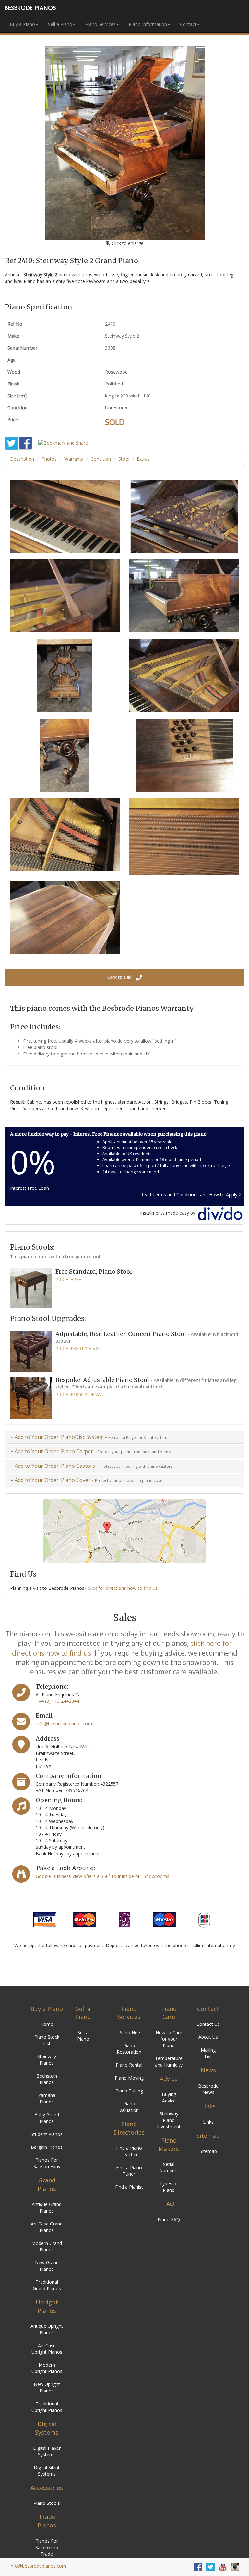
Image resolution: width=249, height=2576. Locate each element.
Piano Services (101, 24)
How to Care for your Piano (169, 2039)
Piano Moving (129, 2078)
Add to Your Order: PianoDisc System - (90, 1437)
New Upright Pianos (47, 2387)
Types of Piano (169, 2187)
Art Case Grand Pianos (47, 2227)
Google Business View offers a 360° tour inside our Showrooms (102, 1876)
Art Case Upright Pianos (47, 2349)
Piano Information (148, 24)
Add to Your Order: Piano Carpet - (92, 1451)
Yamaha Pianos (47, 2098)
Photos (49, 459)
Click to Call (120, 977)
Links (208, 2122)
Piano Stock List (47, 2040)
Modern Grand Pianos (47, 2246)
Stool (124, 459)
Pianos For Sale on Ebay (47, 2163)
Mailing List (208, 2053)
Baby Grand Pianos (47, 2118)
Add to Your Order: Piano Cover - (89, 1480)
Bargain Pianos (47, 2147)
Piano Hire (129, 2032)
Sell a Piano (60, 24)
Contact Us (208, 2024)
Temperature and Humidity (169, 2062)
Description (22, 459)
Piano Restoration (129, 2049)
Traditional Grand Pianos (47, 2285)
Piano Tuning (129, 2091)
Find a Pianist (129, 2187)
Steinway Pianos (47, 2060)
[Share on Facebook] (25, 443)
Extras (143, 459)
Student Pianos (47, 2134)
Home (47, 2024)
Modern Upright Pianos (47, 2368)
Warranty (74, 459)
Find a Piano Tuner (129, 2171)
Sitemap (208, 2151)
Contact (188, 24)
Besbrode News (208, 2089)
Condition (101, 459)
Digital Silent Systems (47, 2471)
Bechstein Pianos (47, 2079)
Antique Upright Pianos (47, 2329)
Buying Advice (169, 2097)
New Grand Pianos (47, 2266)
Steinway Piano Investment (169, 2120)
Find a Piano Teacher (129, 2151)
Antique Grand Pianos (47, 2208)
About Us (208, 2037)
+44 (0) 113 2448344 (57, 1701)
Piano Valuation (129, 2107)
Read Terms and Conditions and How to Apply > (192, 1194)
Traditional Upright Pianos (47, 2407)
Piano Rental (129, 2065)
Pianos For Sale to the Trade (47, 2547)
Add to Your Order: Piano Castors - (93, 1466)
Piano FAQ (169, 2219)
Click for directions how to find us (123, 1588)
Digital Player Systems (47, 2451)
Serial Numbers (169, 2167)
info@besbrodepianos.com (64, 1724)
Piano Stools (47, 2503)
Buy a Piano (22, 24)
